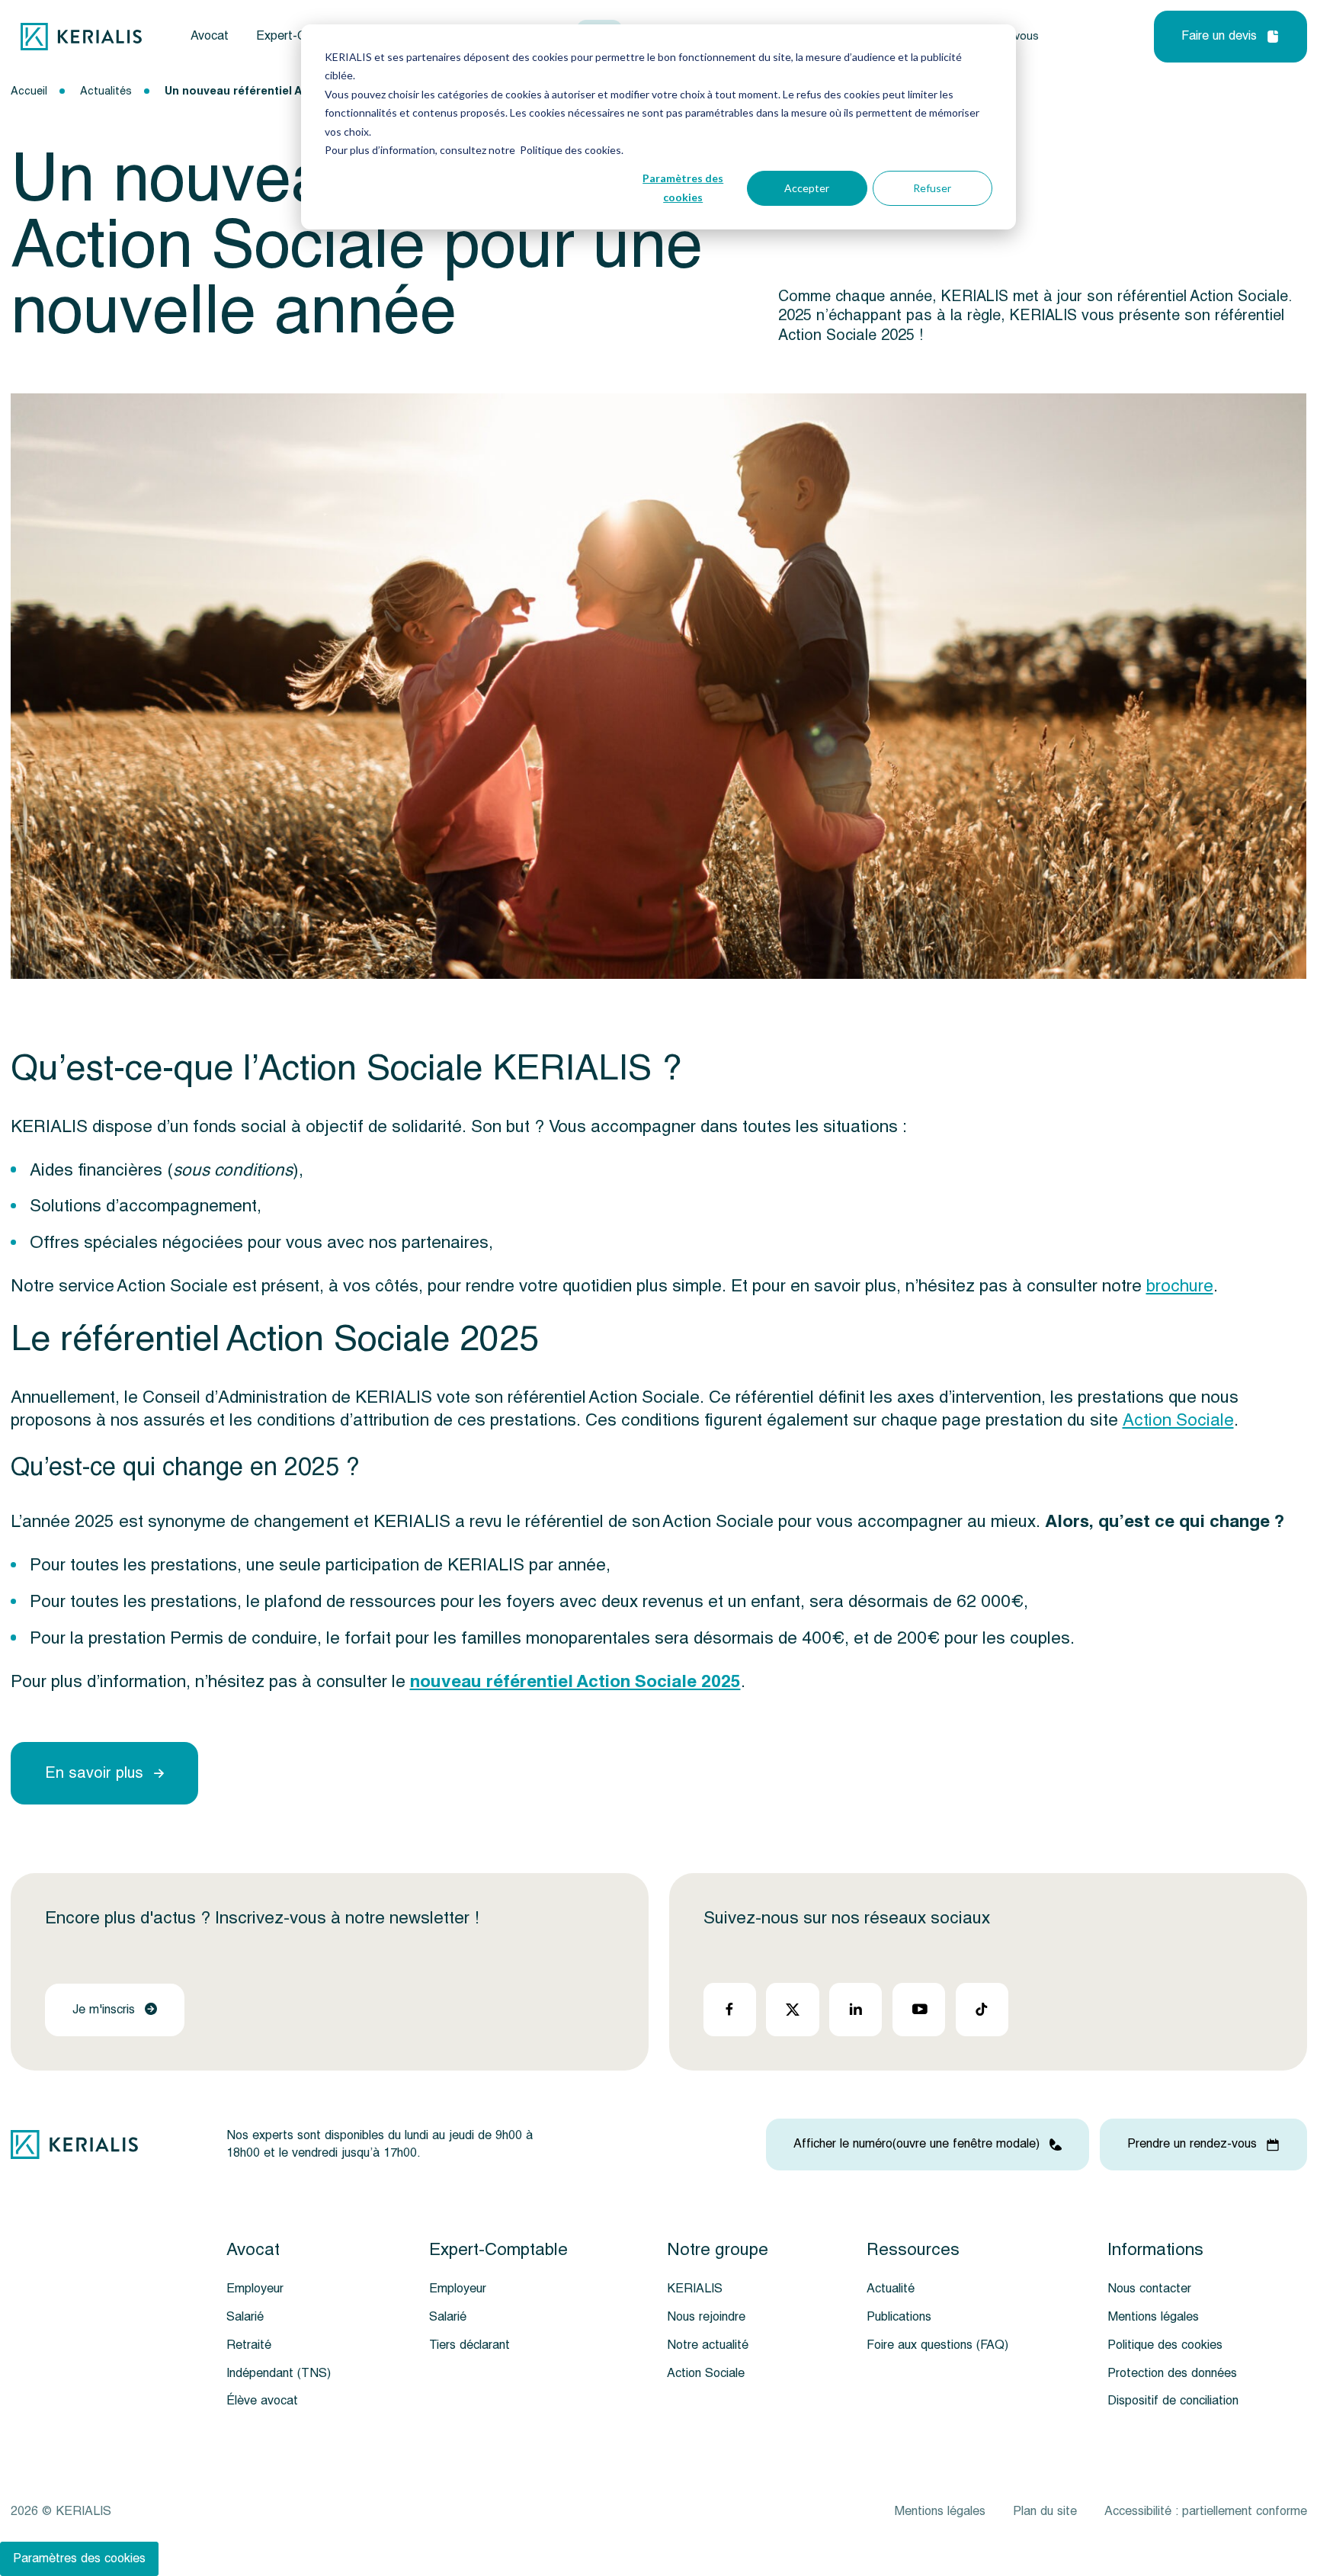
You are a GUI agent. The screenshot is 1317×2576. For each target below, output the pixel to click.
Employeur (255, 2289)
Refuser (932, 188)
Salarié (245, 2317)
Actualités (106, 91)
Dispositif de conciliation (1173, 2401)
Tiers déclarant (469, 2345)
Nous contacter (1149, 2289)
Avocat (210, 36)
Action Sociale (1178, 1420)
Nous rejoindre (706, 2317)
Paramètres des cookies (683, 188)
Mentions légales (1153, 2317)
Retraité (249, 2345)
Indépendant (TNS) (279, 2373)
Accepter (807, 188)
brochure (1180, 1286)
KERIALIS (695, 2289)
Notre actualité (708, 2345)
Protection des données (1172, 2373)
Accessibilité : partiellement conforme (1206, 2511)
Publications (899, 2317)
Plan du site (1045, 2511)
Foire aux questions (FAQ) (937, 2345)
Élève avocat (262, 2401)
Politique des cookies (1165, 2345)
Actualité (891, 2289)
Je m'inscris (104, 2010)
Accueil (29, 91)
